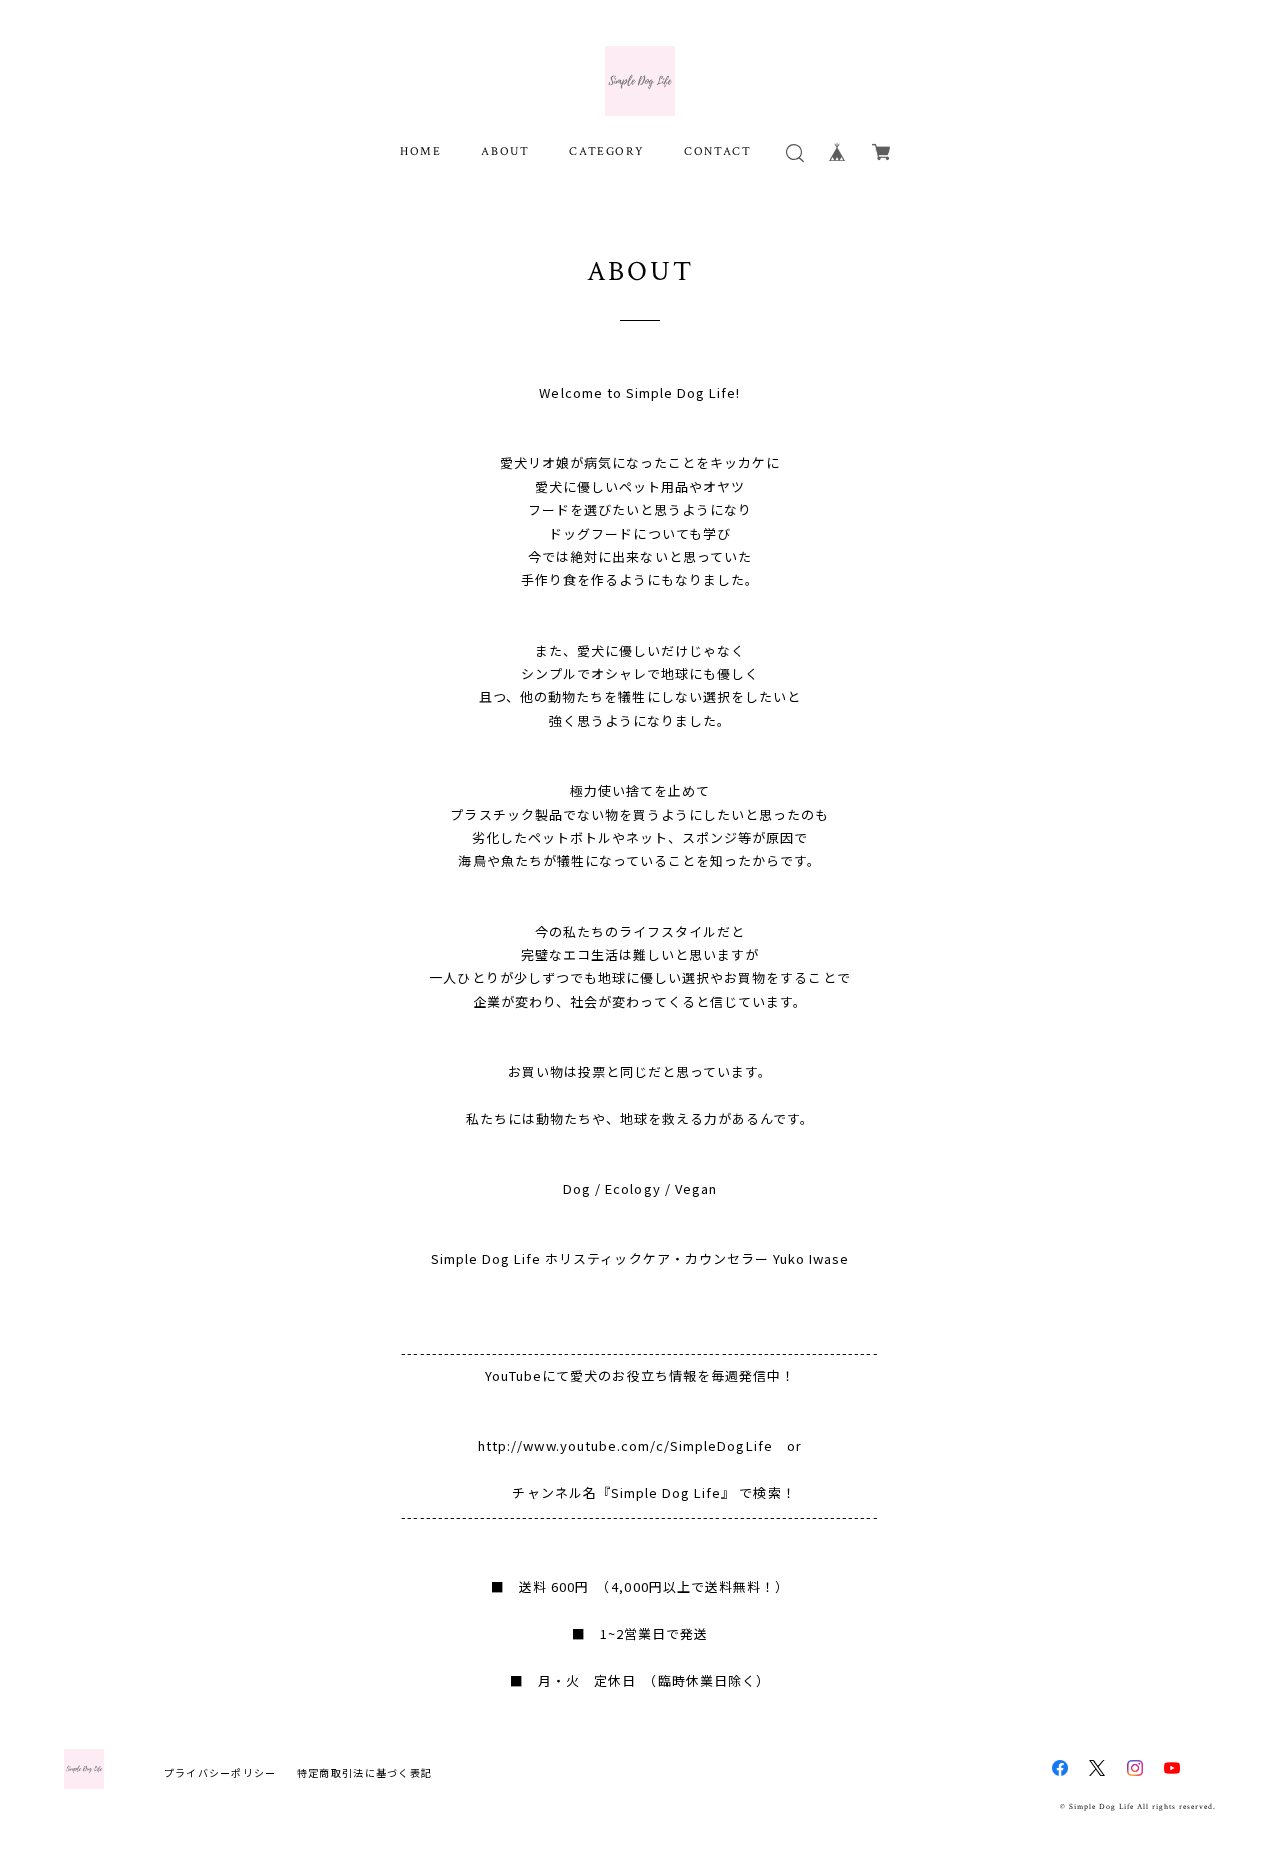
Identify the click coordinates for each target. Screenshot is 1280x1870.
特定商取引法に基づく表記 (364, 1772)
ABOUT (505, 151)
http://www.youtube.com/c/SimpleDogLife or (640, 1445)
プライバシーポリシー (220, 1772)
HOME (420, 151)
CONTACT (717, 151)
